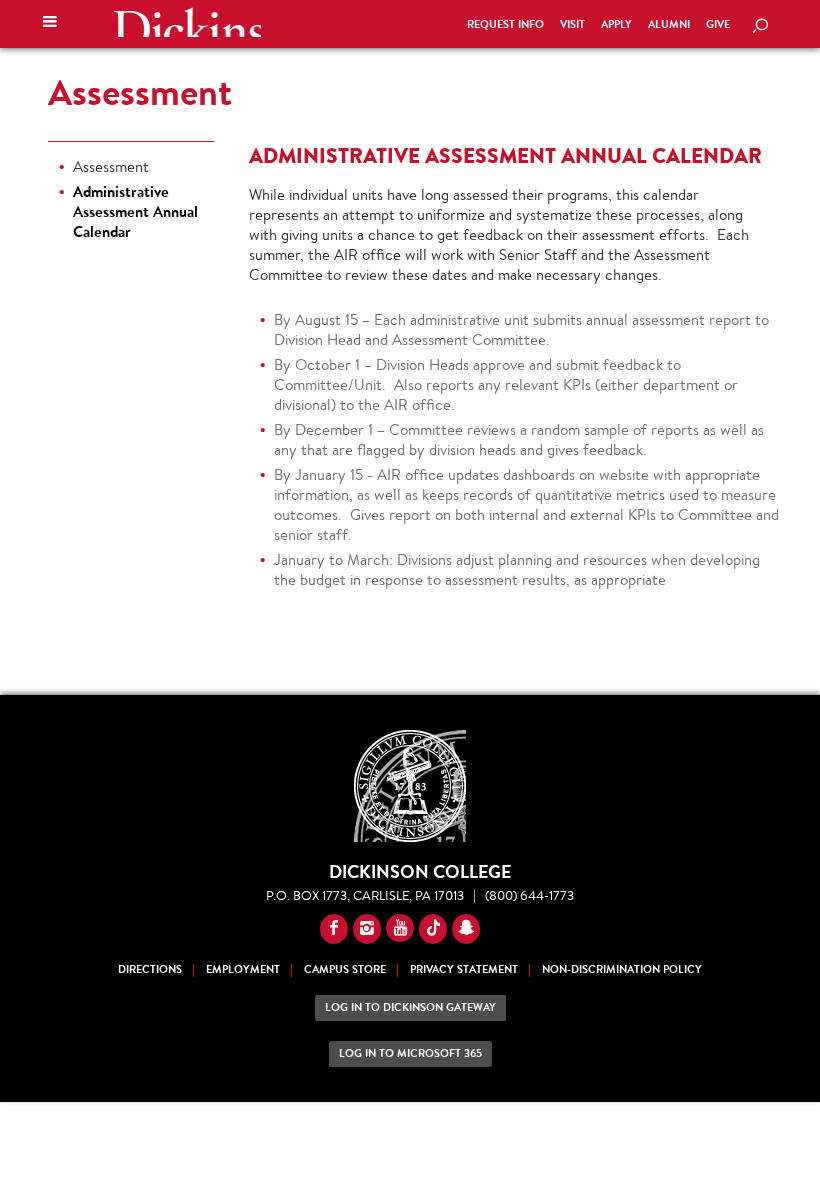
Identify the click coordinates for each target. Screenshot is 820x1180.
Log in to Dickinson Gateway (410, 1007)
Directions (150, 969)
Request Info (505, 24)
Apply (616, 24)
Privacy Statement (464, 969)
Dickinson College (187, 22)
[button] (50, 24)
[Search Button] (760, 27)
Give (718, 24)
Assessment (140, 92)
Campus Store (345, 969)
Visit (572, 24)
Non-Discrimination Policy (622, 969)
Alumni (669, 24)
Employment (243, 969)
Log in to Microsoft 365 (410, 1053)
